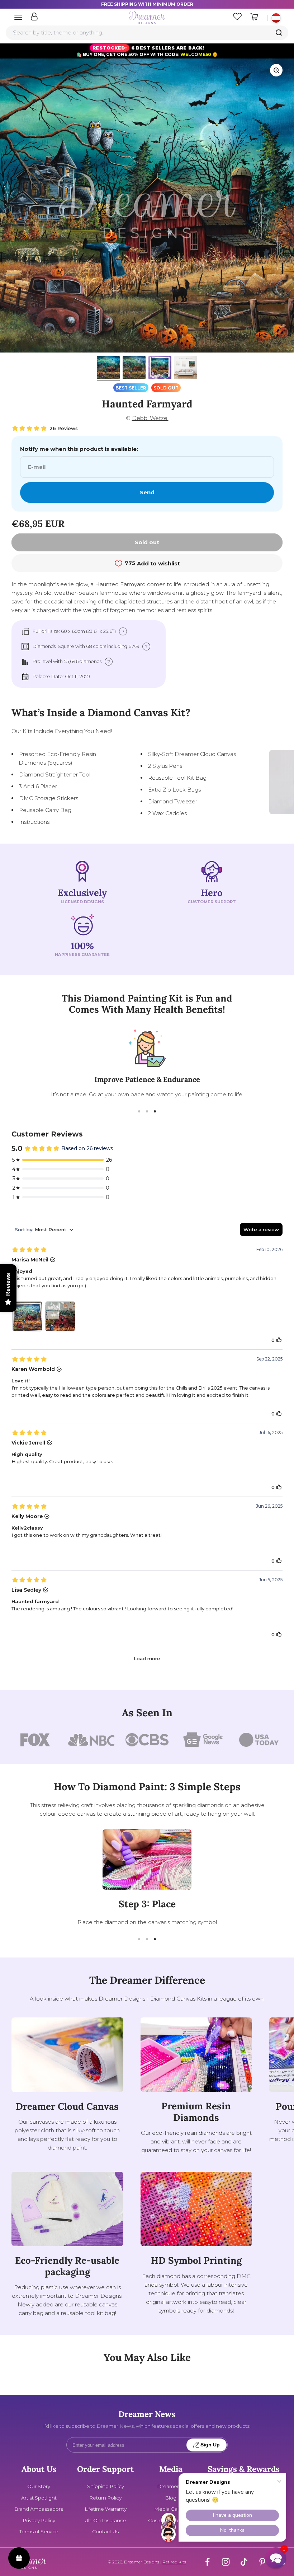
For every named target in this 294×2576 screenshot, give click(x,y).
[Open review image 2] (60, 1316)
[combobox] (147, 33)
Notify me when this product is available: (79, 449)
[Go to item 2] (134, 369)
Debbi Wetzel (150, 418)
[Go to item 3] (160, 369)
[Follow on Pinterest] (262, 2562)
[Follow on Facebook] (207, 2562)
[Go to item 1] (108, 369)
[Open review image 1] (27, 1316)
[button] (276, 2558)
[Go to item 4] (186, 369)
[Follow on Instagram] (226, 2562)
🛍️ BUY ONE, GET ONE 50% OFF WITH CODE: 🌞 (147, 51)
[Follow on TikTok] (244, 2562)
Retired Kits (174, 2562)
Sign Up (210, 2445)
